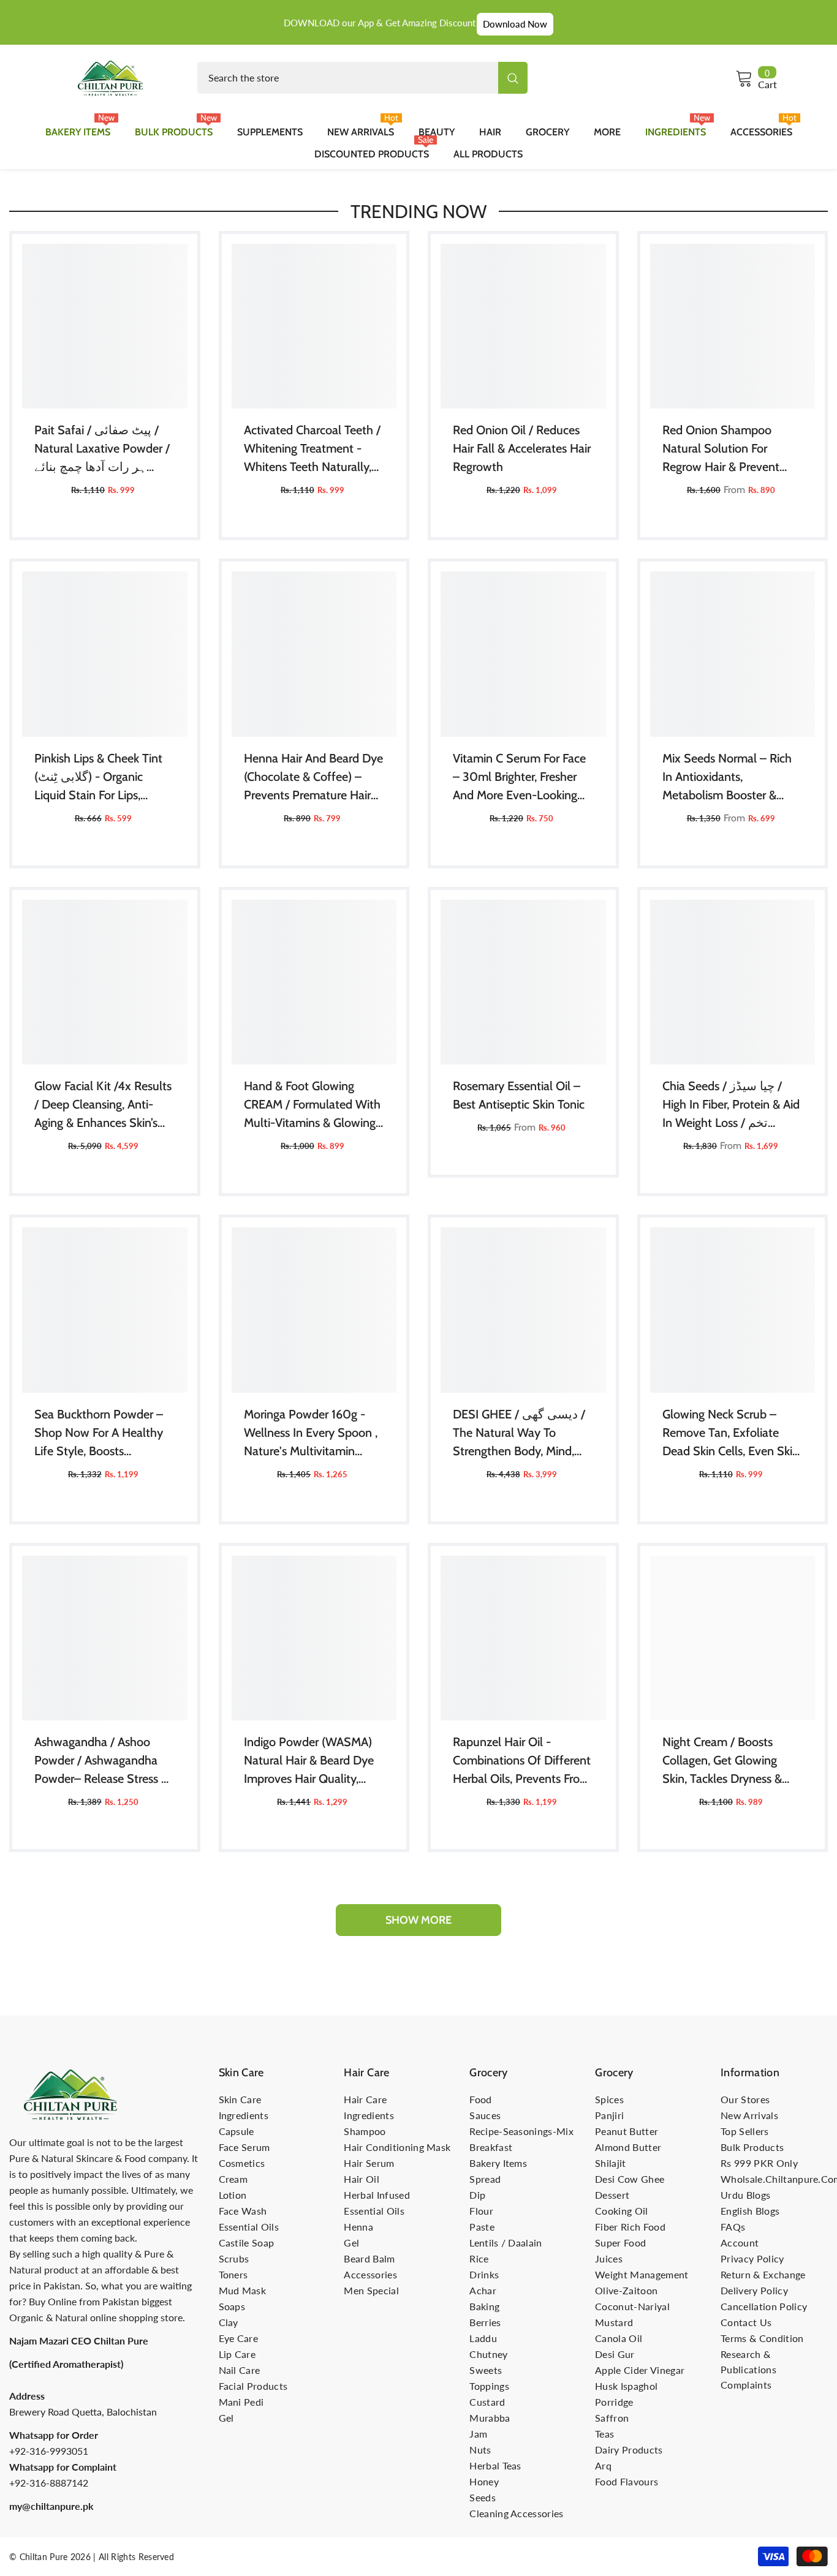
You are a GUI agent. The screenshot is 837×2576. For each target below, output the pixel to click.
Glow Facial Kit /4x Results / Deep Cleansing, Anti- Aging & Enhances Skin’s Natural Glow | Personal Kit (104, 1105)
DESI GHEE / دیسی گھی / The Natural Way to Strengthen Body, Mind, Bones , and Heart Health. (520, 1433)
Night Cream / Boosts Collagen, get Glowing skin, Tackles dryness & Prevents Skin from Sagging (722, 1761)
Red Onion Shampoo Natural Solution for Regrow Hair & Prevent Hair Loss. (721, 449)
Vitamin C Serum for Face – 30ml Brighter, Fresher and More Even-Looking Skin (519, 778)
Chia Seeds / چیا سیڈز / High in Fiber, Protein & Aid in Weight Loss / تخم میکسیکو (731, 1105)
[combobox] (348, 78)
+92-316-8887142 (49, 2483)
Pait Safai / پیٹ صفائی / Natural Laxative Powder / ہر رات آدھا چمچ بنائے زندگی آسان (102, 449)
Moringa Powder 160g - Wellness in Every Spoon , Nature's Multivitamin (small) (311, 1433)
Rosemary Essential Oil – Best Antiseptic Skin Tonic (519, 1095)
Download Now (515, 24)
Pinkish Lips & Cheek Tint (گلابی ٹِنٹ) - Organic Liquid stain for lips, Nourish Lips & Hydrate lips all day (98, 778)
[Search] (362, 78)
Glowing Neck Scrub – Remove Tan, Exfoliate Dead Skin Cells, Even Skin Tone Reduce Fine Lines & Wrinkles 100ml (731, 1433)
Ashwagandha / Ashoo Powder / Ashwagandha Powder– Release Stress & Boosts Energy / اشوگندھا (101, 1761)
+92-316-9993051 (49, 2451)
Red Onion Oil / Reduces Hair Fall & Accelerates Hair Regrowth (522, 448)
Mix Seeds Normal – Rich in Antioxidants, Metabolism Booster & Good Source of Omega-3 (731, 778)
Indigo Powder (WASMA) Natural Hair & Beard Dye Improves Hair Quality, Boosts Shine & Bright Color (309, 1761)
